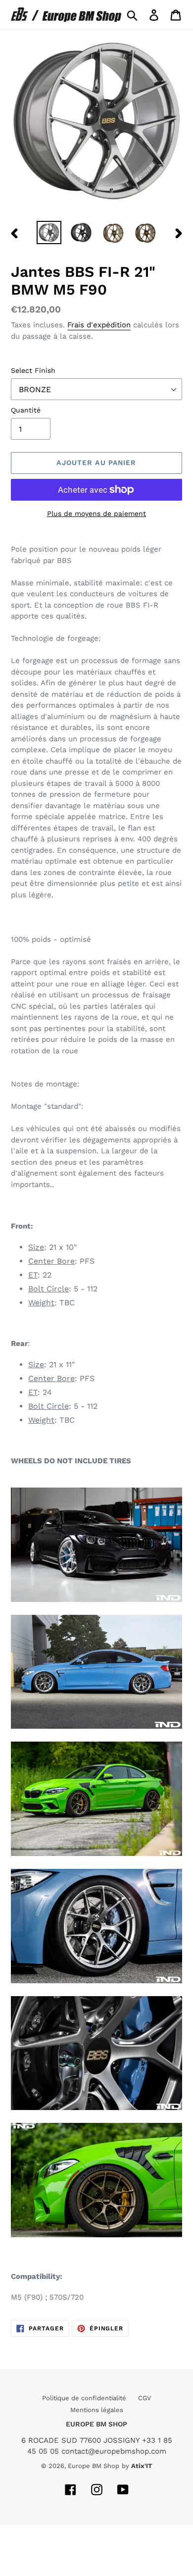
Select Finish (33, 370)
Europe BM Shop (94, 2466)
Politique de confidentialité (85, 2398)
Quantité (26, 410)
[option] (49, 232)
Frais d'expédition (99, 325)
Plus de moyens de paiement (96, 514)
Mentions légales (97, 2410)
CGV (145, 2398)
